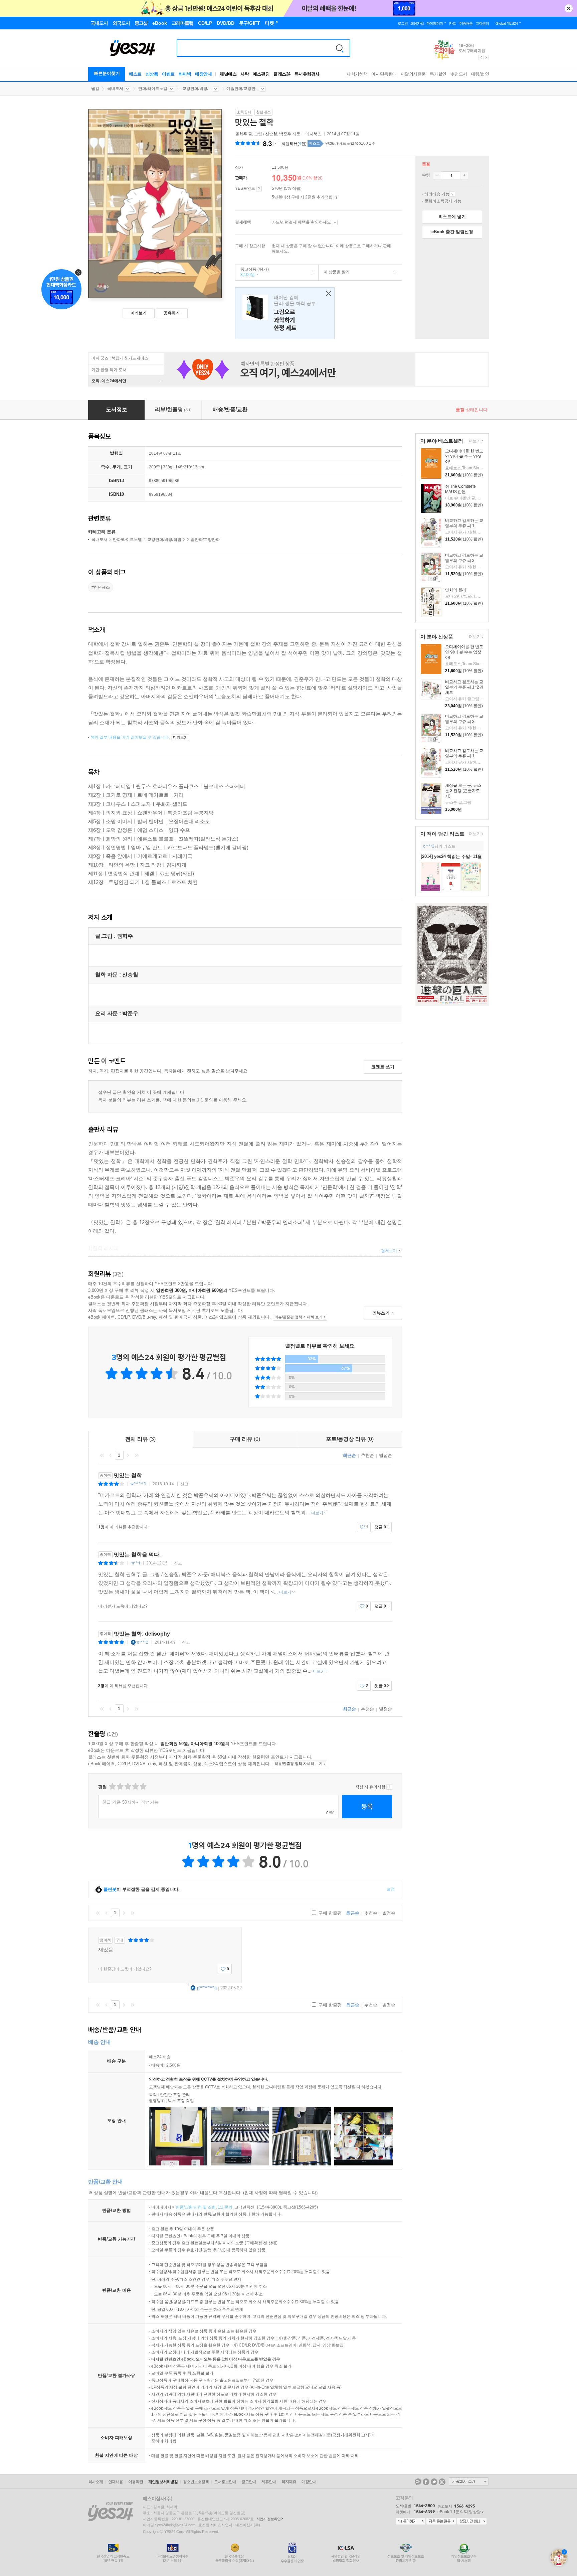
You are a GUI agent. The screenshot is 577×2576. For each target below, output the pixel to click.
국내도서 (115, 89)
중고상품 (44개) (252, 272)
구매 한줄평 (329, 1913)
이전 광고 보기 (481, 57)
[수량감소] (437, 175)
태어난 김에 (285, 313)
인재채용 (116, 2482)
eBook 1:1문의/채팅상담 (459, 2512)
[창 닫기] (327, 294)
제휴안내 (269, 2482)
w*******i (138, 1484)
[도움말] (259, 189)
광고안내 (249, 2482)
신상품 (152, 74)
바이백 (185, 74)
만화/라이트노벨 (153, 89)
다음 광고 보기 (487, 57)
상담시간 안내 (472, 2522)
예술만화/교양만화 (203, 540)
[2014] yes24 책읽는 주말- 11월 (451, 856)
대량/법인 (480, 74)
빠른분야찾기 (107, 73)
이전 (111, 1455)
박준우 (285, 134)
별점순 (386, 1455)
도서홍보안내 (225, 2482)
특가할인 (438, 74)
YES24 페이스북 (426, 2482)
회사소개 (95, 2482)
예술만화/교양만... (242, 89)
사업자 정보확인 (268, 2519)
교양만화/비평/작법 (164, 540)
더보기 (474, 441)
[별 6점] (127, 1786)
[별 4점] (120, 1786)
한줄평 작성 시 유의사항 (389, 1787)
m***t (135, 1563)
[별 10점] (143, 1786)
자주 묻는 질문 (441, 2522)
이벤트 (168, 74)
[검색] (340, 48)
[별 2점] (112, 1786)
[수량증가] (464, 175)
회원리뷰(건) (294, 144)
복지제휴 (289, 2482)
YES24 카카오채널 (418, 2482)
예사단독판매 (384, 74)
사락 (245, 74)
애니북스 (314, 134)
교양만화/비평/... (197, 89)
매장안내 (203, 74)
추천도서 (459, 74)
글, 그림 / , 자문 (268, 134)
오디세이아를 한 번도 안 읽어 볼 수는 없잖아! (464, 456)
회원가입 (417, 23)
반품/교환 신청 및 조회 (196, 2207)
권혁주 (241, 134)
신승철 (271, 134)
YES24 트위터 (434, 2482)
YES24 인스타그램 (442, 2482)
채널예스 (228, 74)
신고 (184, 1484)
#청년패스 (101, 587)
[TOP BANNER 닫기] (569, 8)
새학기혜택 (357, 74)
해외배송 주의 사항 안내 (452, 194)
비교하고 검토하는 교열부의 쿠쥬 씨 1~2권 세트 (464, 687)
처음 (102, 1455)
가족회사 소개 (469, 2481)
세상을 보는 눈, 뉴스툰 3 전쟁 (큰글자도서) (463, 791)
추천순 (367, 1455)
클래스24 (282, 74)
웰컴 (95, 89)
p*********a (207, 1988)
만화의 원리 (456, 590)
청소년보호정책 (196, 2482)
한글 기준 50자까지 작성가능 (130, 1802)
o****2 (429, 846)
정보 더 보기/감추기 (276, 144)
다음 (128, 1455)
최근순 (349, 1455)
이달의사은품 (413, 74)
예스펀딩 (261, 74)
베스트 (135, 74)
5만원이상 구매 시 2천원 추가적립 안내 (336, 197)
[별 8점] (135, 1786)
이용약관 (136, 2482)
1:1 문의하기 (410, 2522)
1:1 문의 (225, 2207)
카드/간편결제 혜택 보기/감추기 (335, 222)
